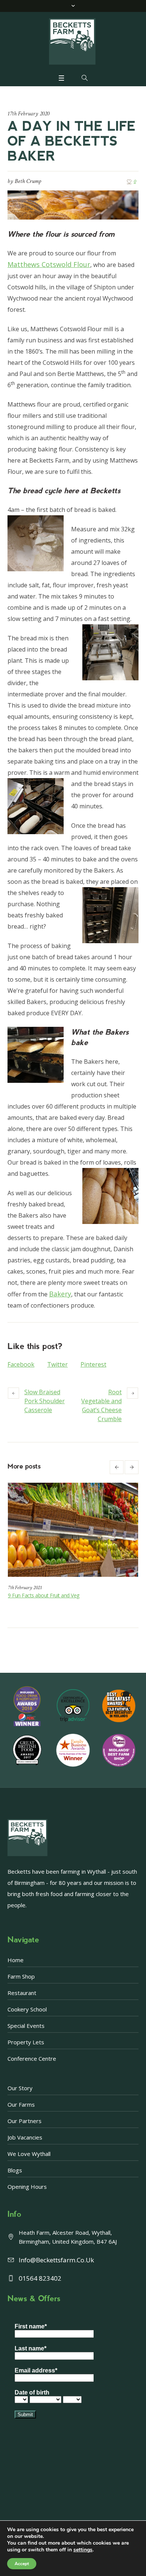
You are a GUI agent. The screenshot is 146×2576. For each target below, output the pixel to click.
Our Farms (21, 2104)
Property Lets (26, 2042)
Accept (22, 2564)
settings (83, 2550)
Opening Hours (27, 2187)
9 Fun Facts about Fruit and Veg (44, 1595)
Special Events (26, 2026)
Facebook (21, 1364)
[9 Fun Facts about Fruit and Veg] (73, 1530)
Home (16, 1960)
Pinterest (93, 1364)
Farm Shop (21, 1976)
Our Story (20, 2088)
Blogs (15, 2170)
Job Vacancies (25, 2137)
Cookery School (27, 2009)
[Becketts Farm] (73, 41)
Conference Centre (32, 2058)
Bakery (60, 1294)
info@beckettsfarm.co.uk (56, 2260)
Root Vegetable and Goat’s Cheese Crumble (101, 1405)
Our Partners (25, 2121)
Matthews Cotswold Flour (49, 264)
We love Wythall (29, 2154)
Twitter (57, 1364)
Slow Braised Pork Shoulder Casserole (45, 1401)
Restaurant (22, 1993)
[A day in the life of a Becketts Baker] (73, 204)
